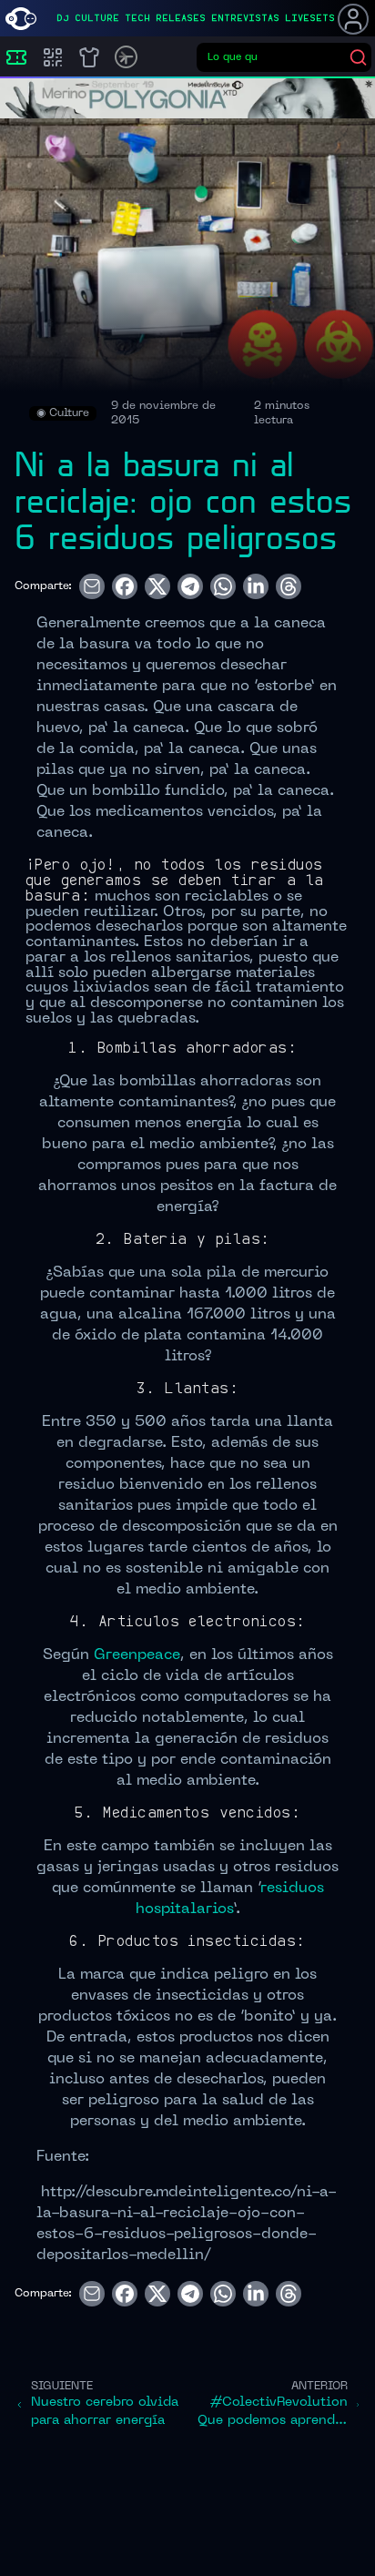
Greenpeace (137, 1655)
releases (181, 18)
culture (97, 18)
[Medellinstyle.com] (21, 19)
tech (137, 18)
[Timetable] (126, 57)
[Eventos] (16, 57)
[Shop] (89, 57)
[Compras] (53, 57)
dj (63, 18)
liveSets (310, 18)
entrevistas (245, 18)
